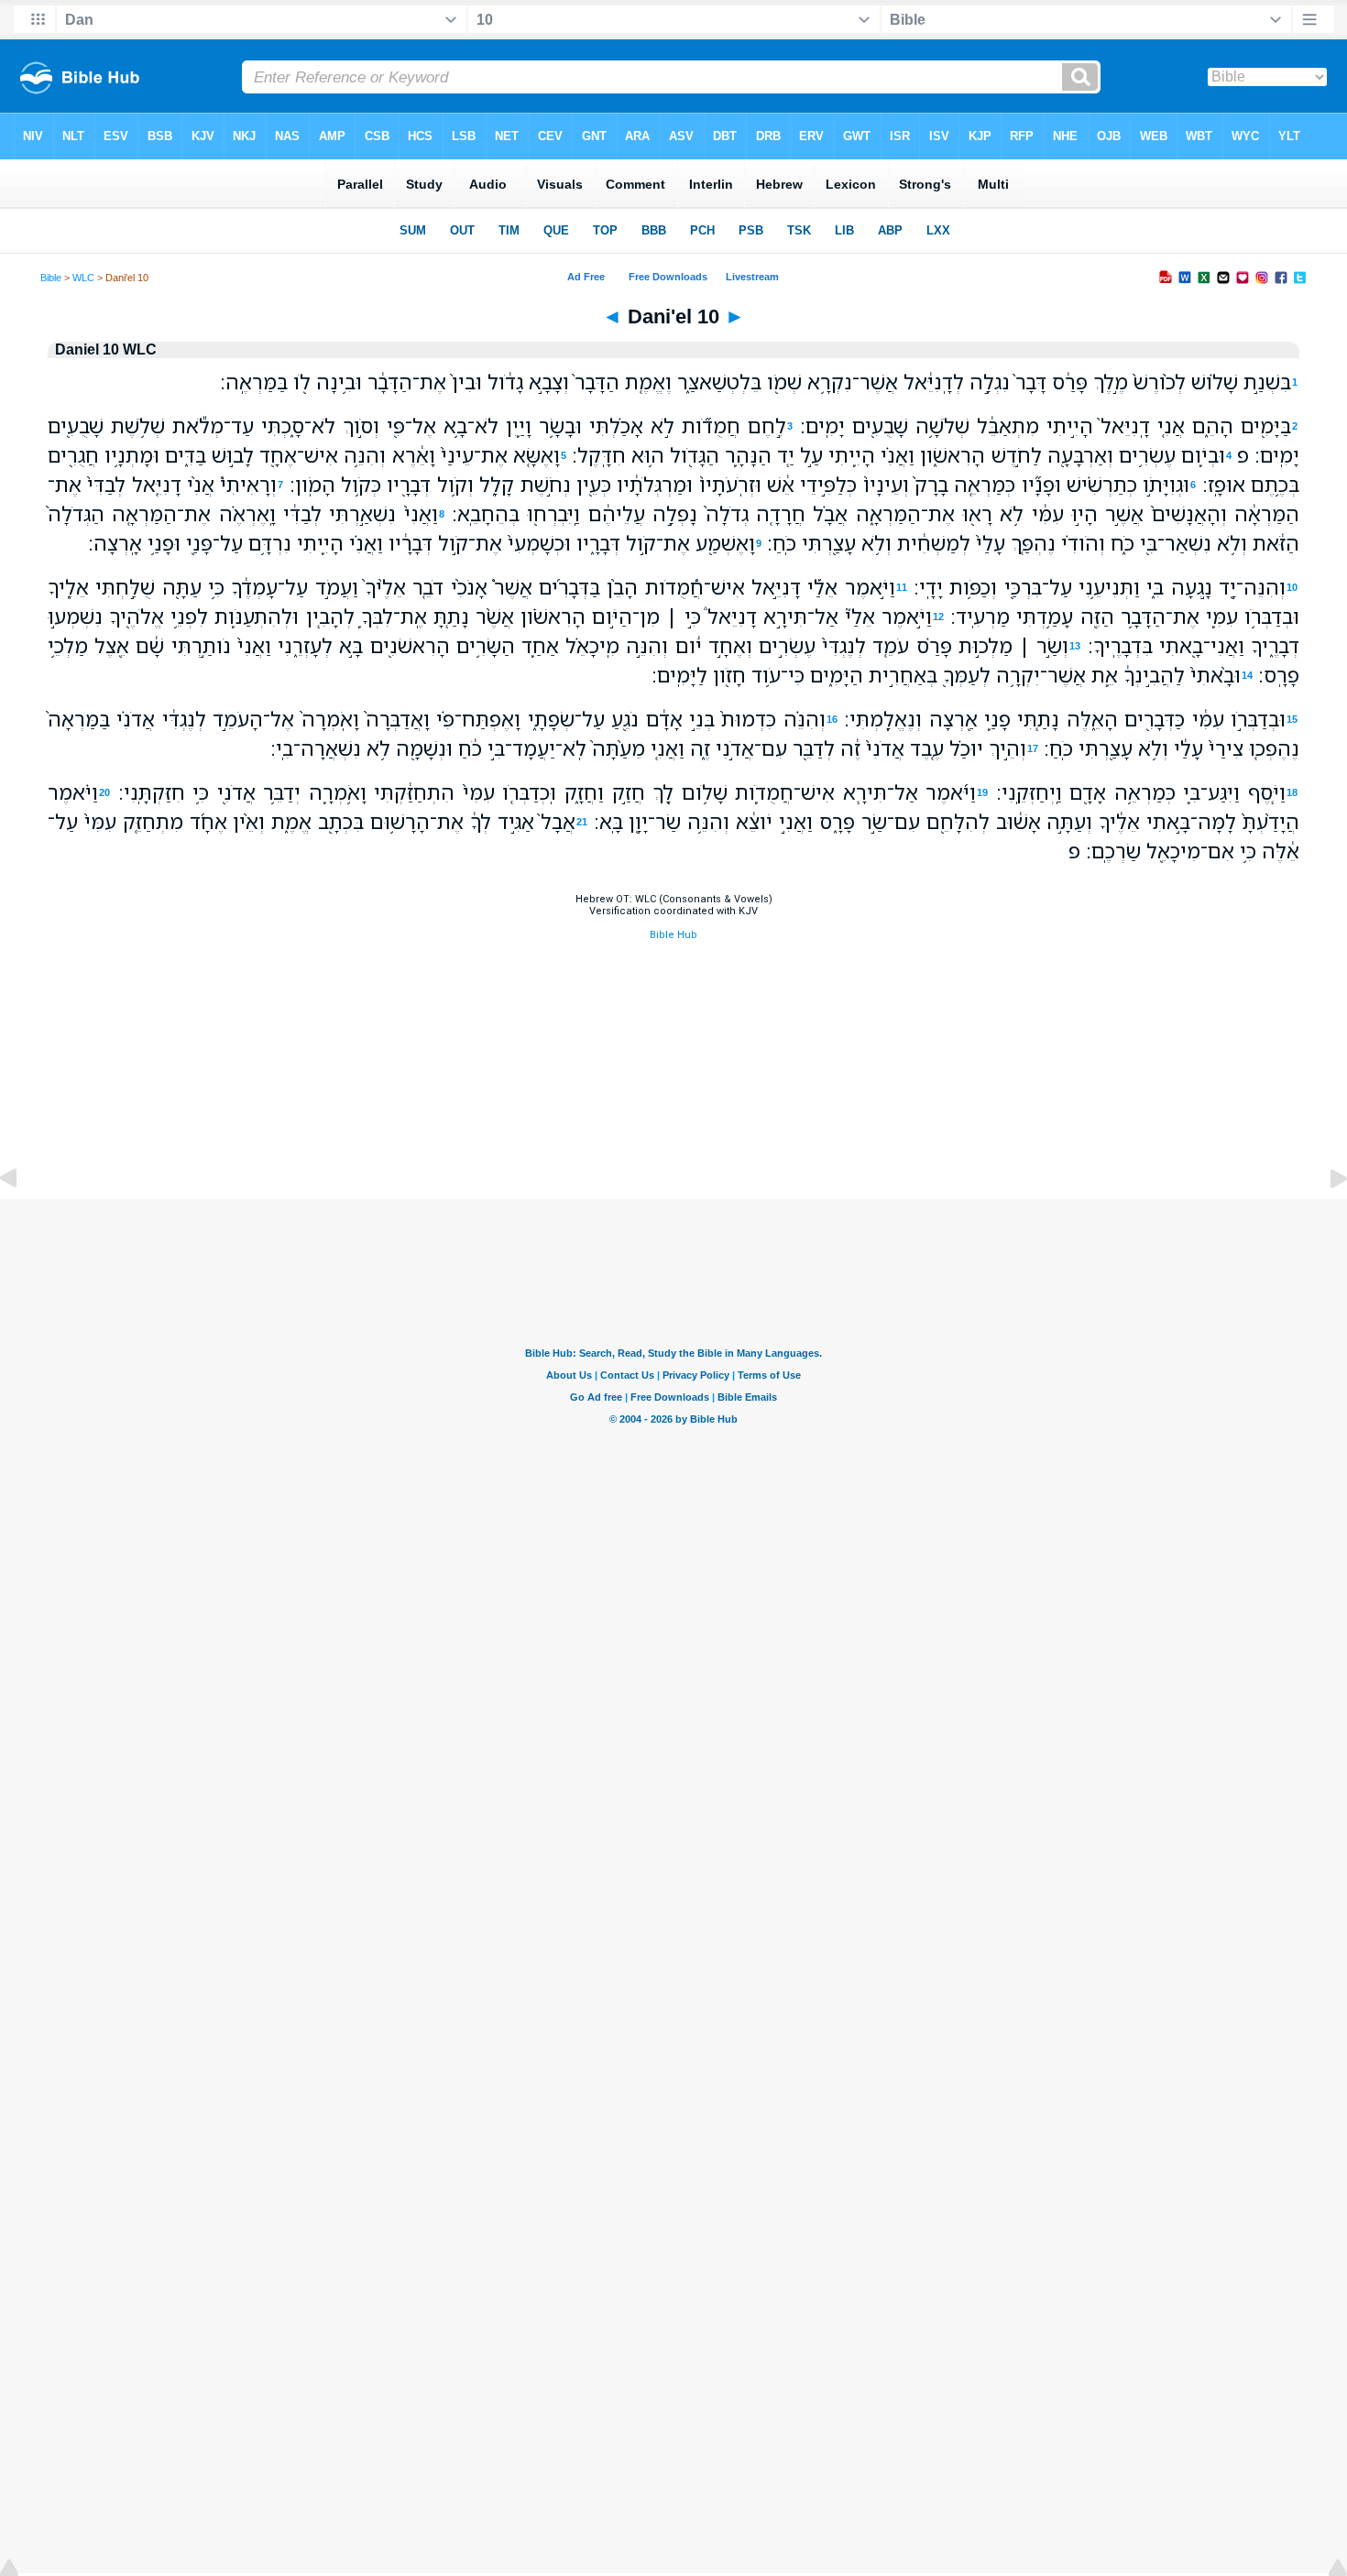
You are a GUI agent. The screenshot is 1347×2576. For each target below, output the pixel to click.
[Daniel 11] (1324, 1220)
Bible (51, 278)
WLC (83, 278)
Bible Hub (673, 935)
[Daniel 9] (23, 1220)
